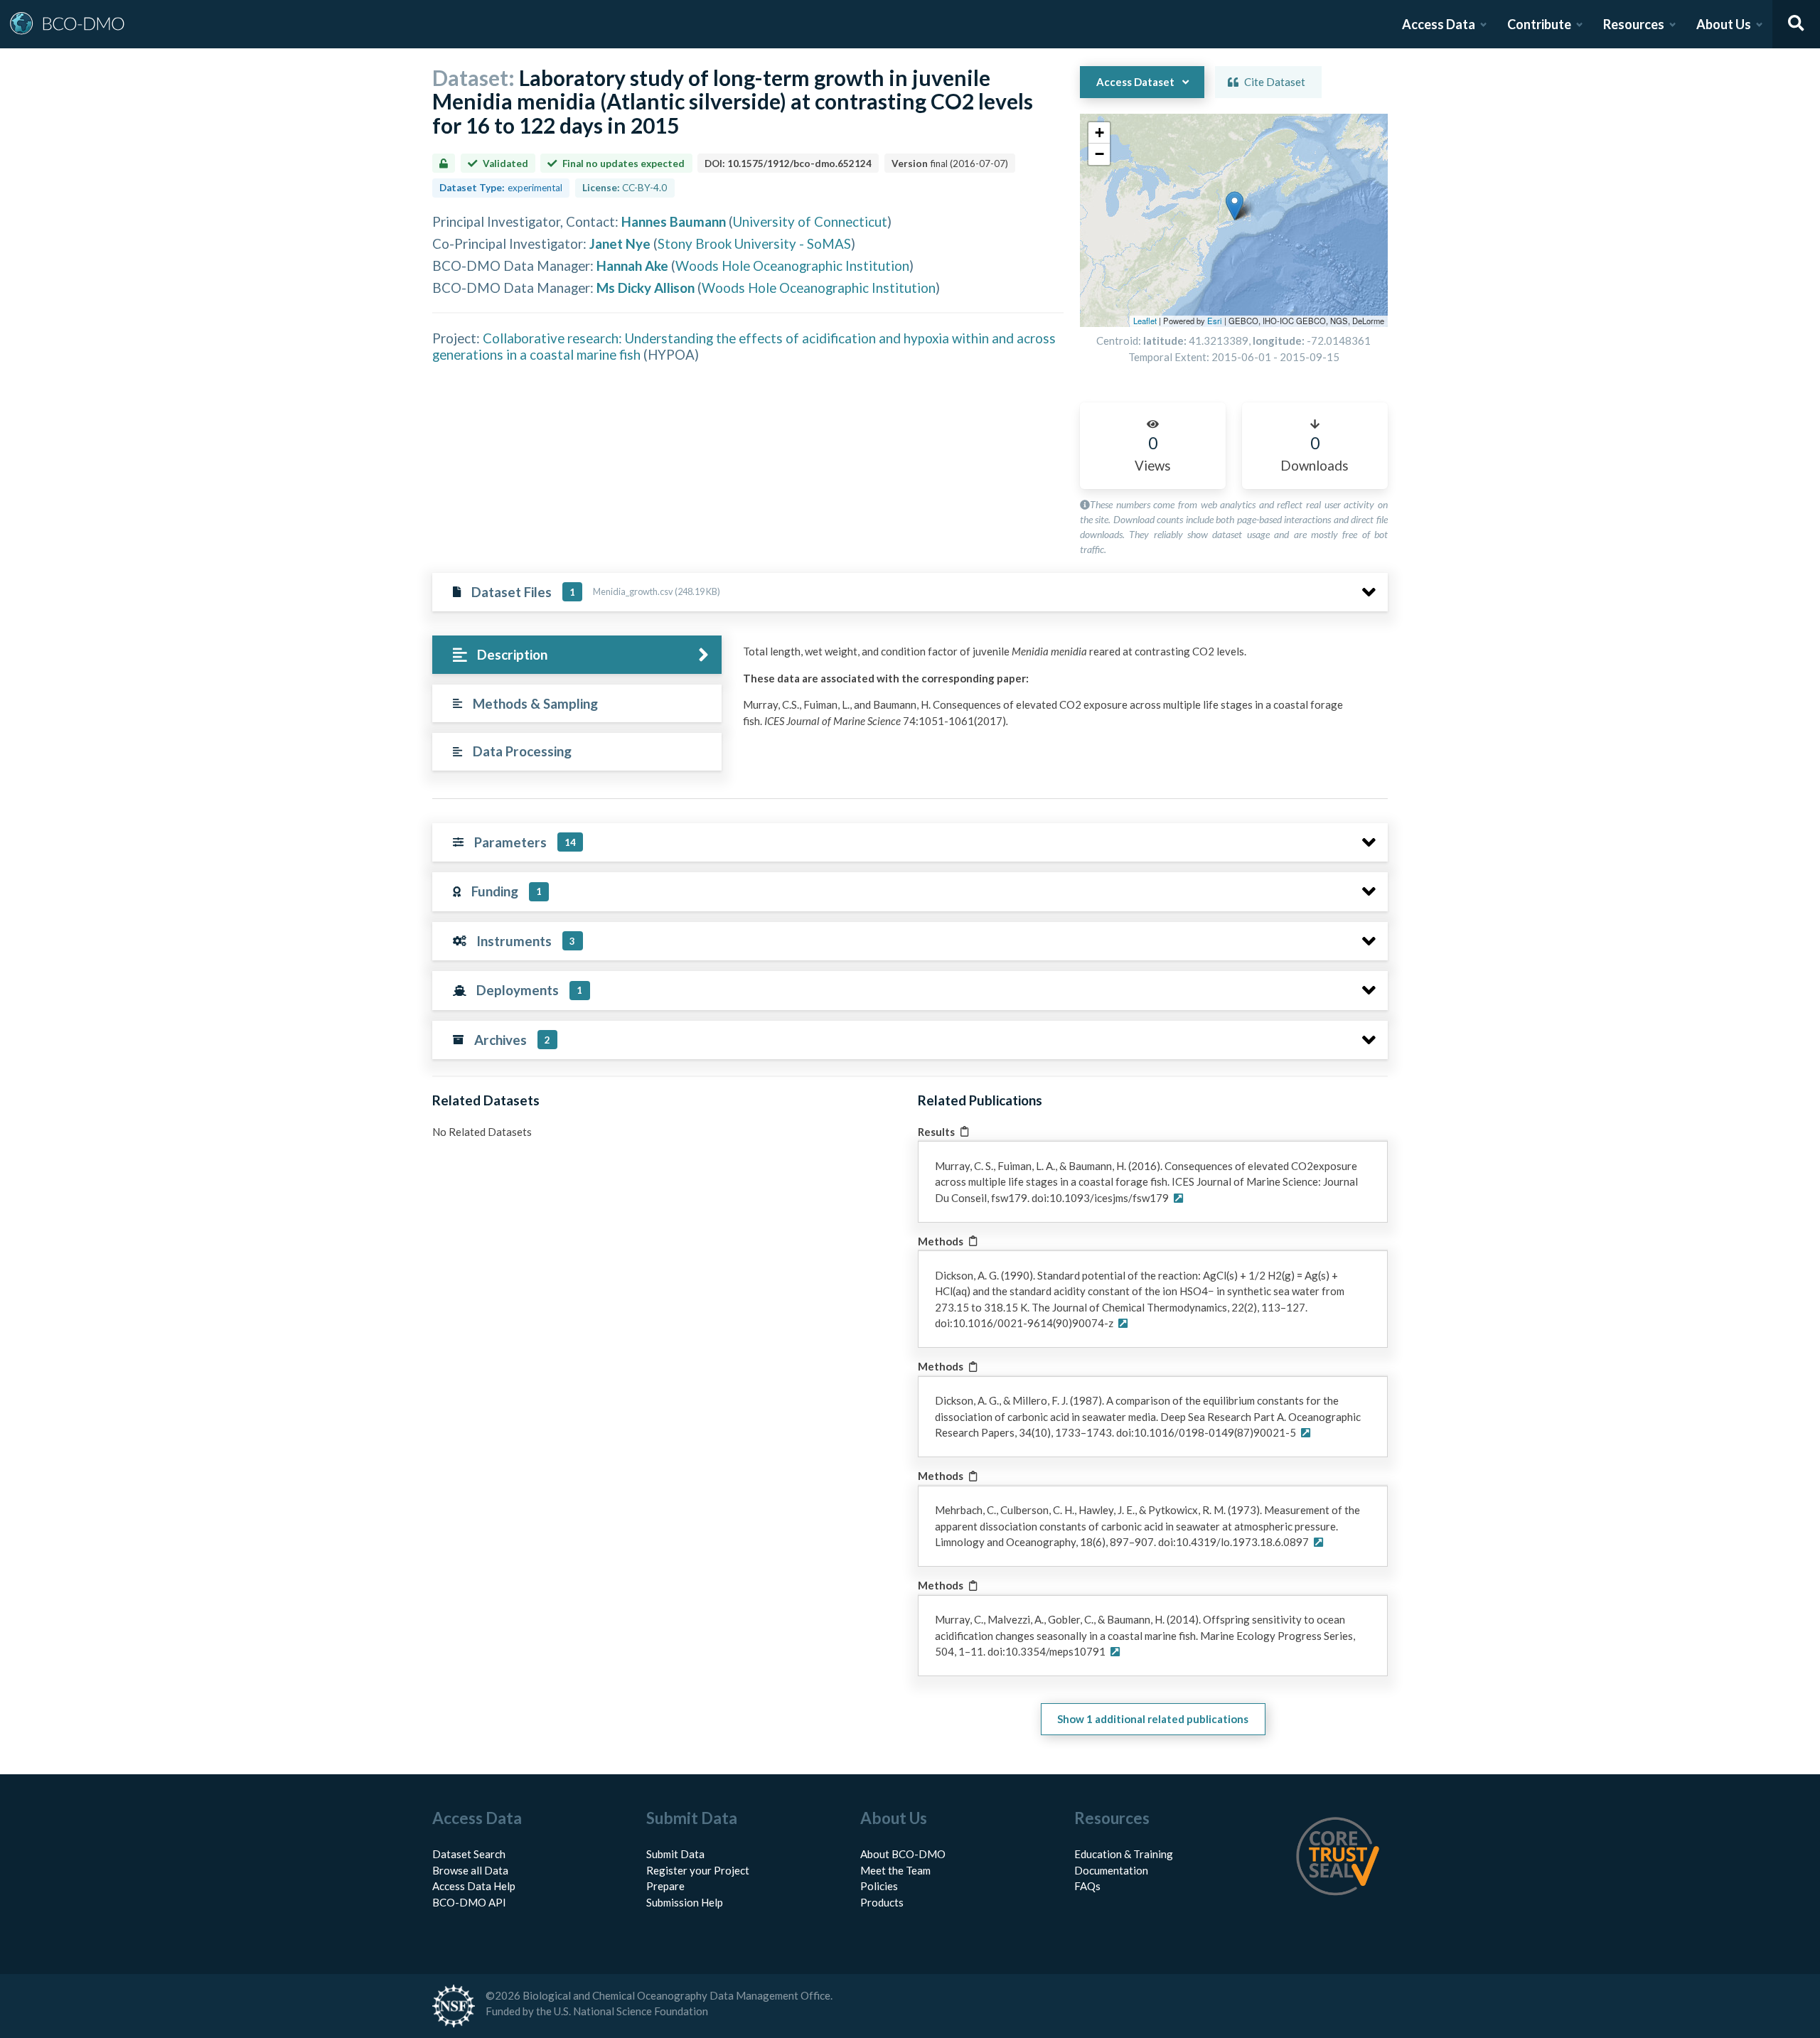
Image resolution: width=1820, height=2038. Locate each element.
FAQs (1087, 1886)
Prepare (665, 1886)
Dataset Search (469, 1854)
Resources (1634, 24)
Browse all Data (470, 1870)
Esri (1215, 321)
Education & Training (1124, 1854)
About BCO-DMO (903, 1854)
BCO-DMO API (469, 1902)
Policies (879, 1886)
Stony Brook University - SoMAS (754, 243)
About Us (1724, 24)
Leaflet (1145, 321)
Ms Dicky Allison (646, 288)
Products (882, 1902)
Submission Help (685, 1902)
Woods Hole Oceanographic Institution (792, 266)
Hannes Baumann (674, 221)
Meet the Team (895, 1870)
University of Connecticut (810, 221)
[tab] (577, 655)
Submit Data (675, 1854)
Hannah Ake (632, 266)
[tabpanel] (1061, 691)
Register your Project (698, 1870)
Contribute (1539, 24)
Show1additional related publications (1153, 1719)
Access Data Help (474, 1886)
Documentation (1111, 1870)
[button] (1235, 206)
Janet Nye (620, 243)
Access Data (1439, 24)
